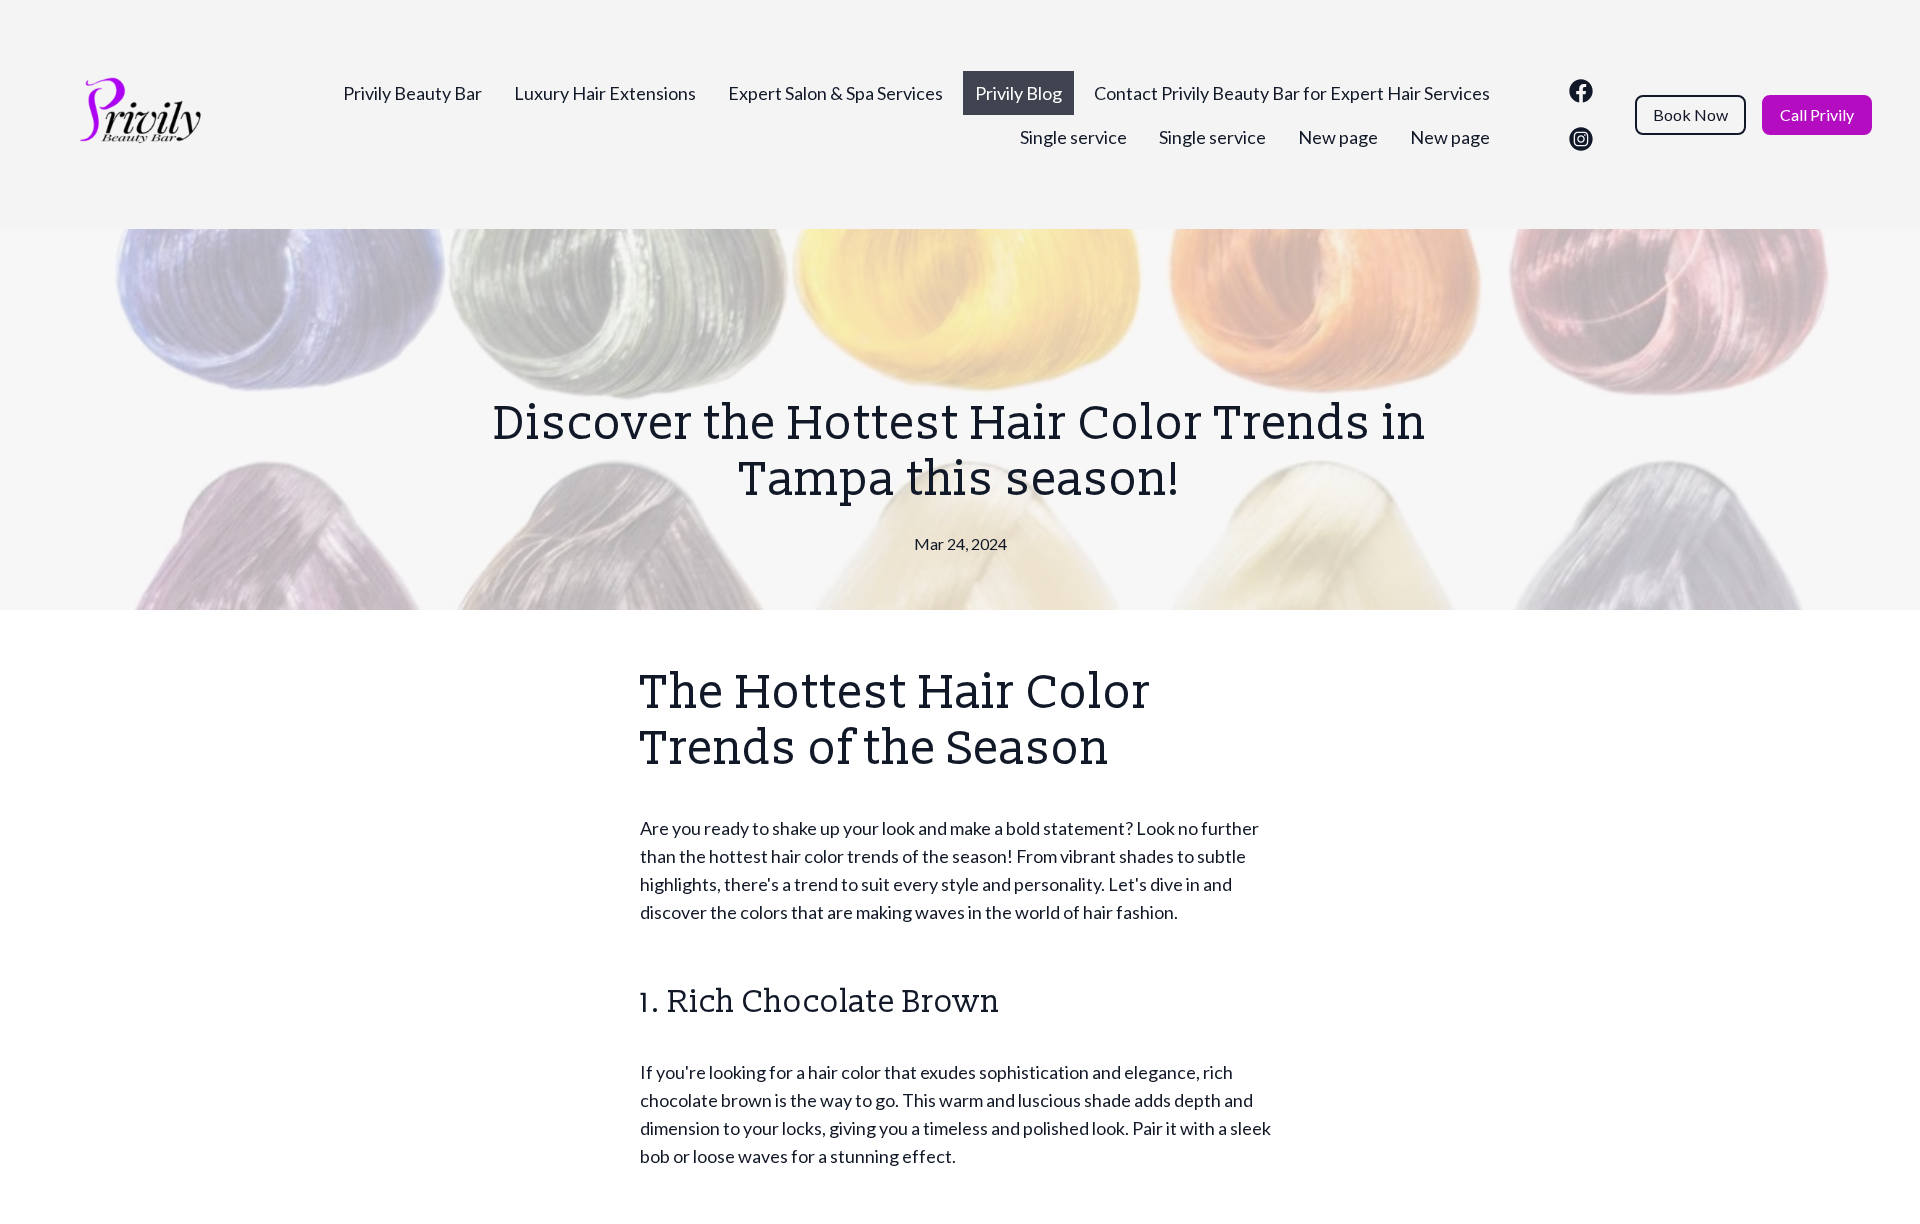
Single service (1073, 137)
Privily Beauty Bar (412, 93)
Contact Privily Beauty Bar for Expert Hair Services (1292, 93)
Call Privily (1817, 114)
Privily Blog (1018, 93)
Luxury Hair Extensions (605, 93)
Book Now (1690, 114)
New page (1338, 137)
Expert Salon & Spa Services (835, 93)
